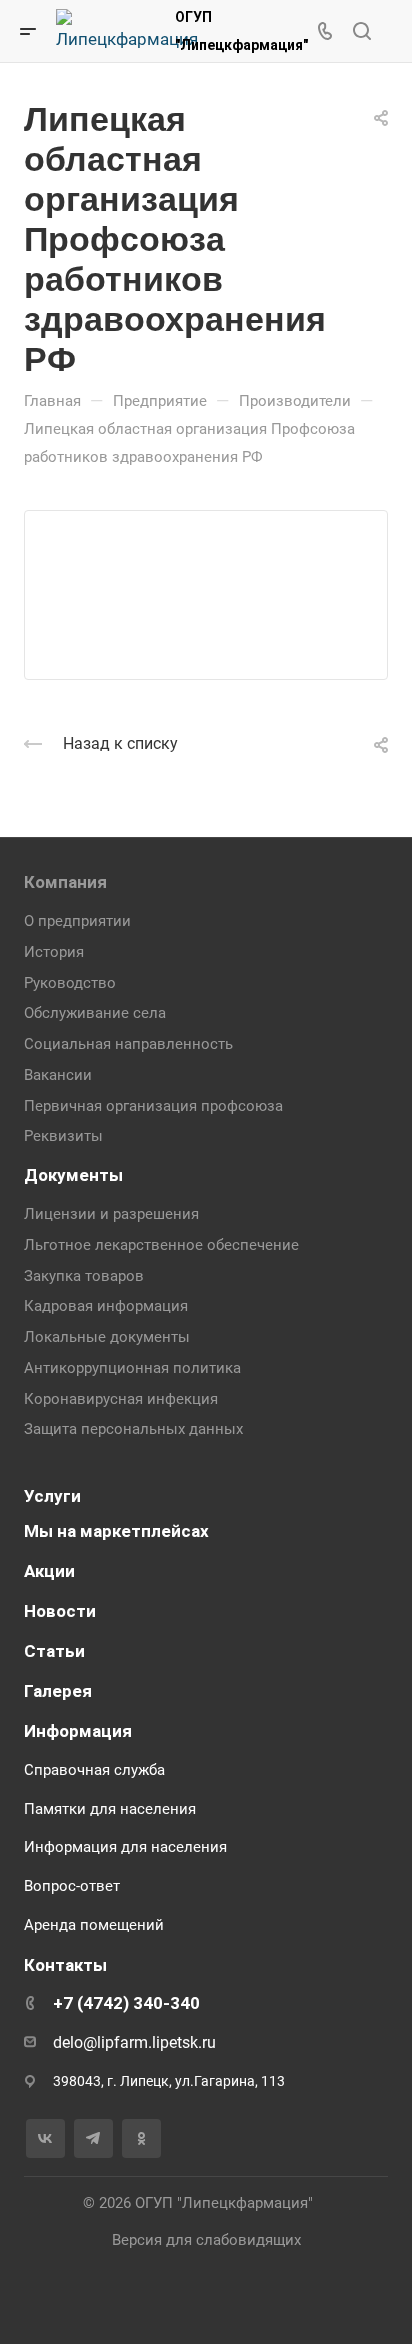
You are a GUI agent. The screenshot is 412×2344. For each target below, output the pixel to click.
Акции (49, 1571)
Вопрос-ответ (72, 1886)
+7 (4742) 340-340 (126, 2003)
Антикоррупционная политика (132, 1368)
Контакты (65, 1965)
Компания (65, 882)
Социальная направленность (128, 1044)
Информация (78, 1731)
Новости (60, 1611)
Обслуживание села (95, 1013)
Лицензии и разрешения (111, 1214)
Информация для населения (125, 1847)
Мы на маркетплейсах (116, 1531)
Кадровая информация (106, 1306)
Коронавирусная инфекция (121, 1399)
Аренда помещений (94, 1925)
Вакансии (58, 1075)
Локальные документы (107, 1337)
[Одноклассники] (141, 2138)
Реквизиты (63, 1136)
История (54, 952)
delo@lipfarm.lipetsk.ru (134, 2042)
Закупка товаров (84, 1276)
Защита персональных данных (133, 1429)
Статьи (54, 1651)
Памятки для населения (110, 1809)
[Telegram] (93, 2138)
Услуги (52, 1496)
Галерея (58, 1691)
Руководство (70, 983)
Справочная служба (94, 1770)
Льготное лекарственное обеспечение (161, 1245)
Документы (73, 1175)
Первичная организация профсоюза (153, 1106)
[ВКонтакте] (45, 2138)
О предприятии (77, 921)
